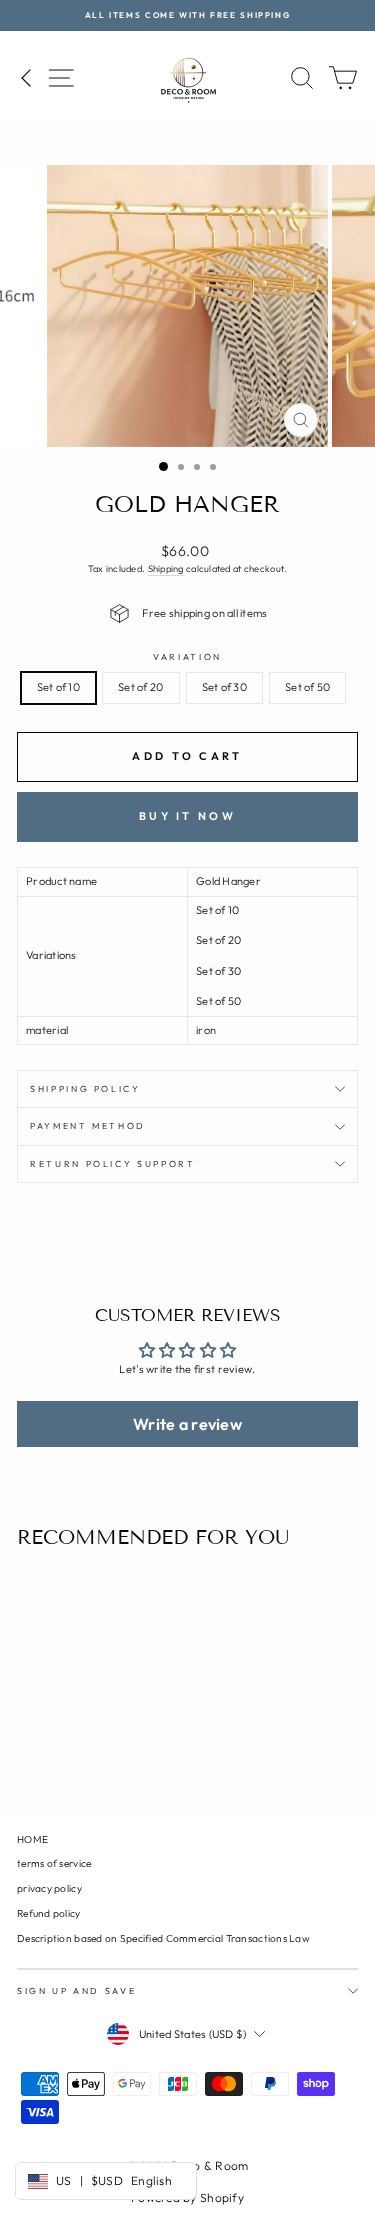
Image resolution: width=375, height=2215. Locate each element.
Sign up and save (76, 1990)
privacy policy (49, 1888)
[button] (187, 1424)
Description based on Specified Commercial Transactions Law (163, 1938)
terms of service (54, 1863)
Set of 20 (140, 687)
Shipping (166, 568)
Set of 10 (58, 687)
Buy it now (187, 816)
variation (187, 656)
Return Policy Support (113, 1163)
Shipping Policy (85, 1088)
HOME (32, 1839)
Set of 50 (307, 687)
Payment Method (88, 1125)
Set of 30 (224, 687)
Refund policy (49, 1913)
